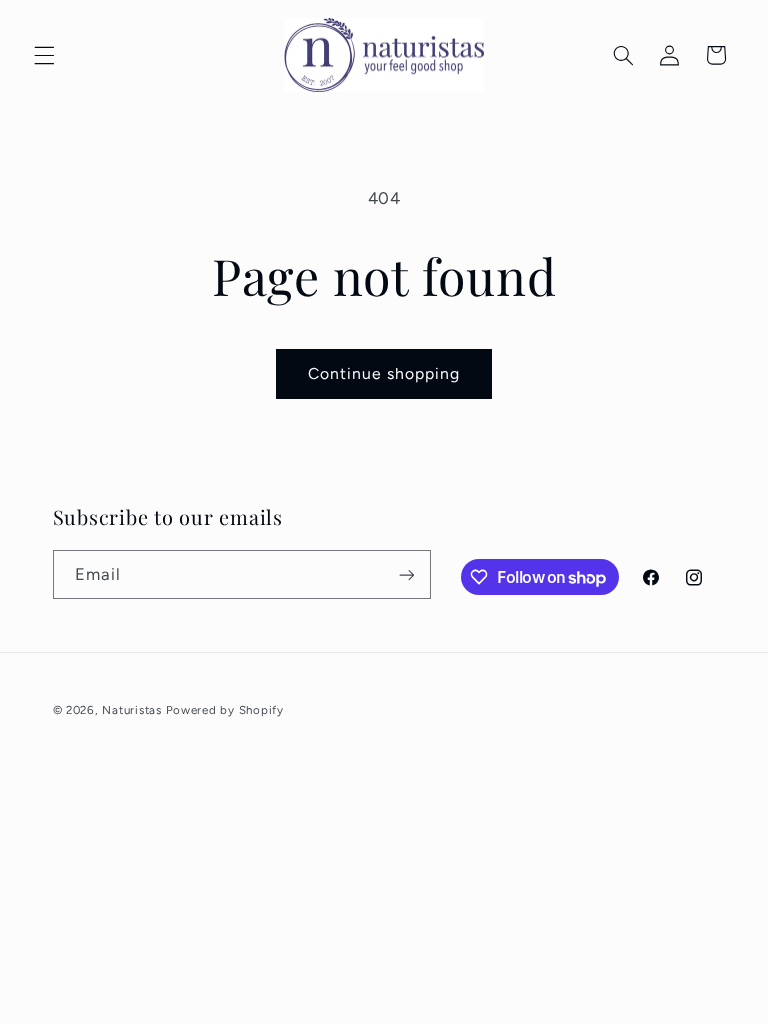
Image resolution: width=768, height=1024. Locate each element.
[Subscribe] (406, 574)
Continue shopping (384, 373)
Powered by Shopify (225, 710)
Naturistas (131, 710)
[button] (44, 55)
